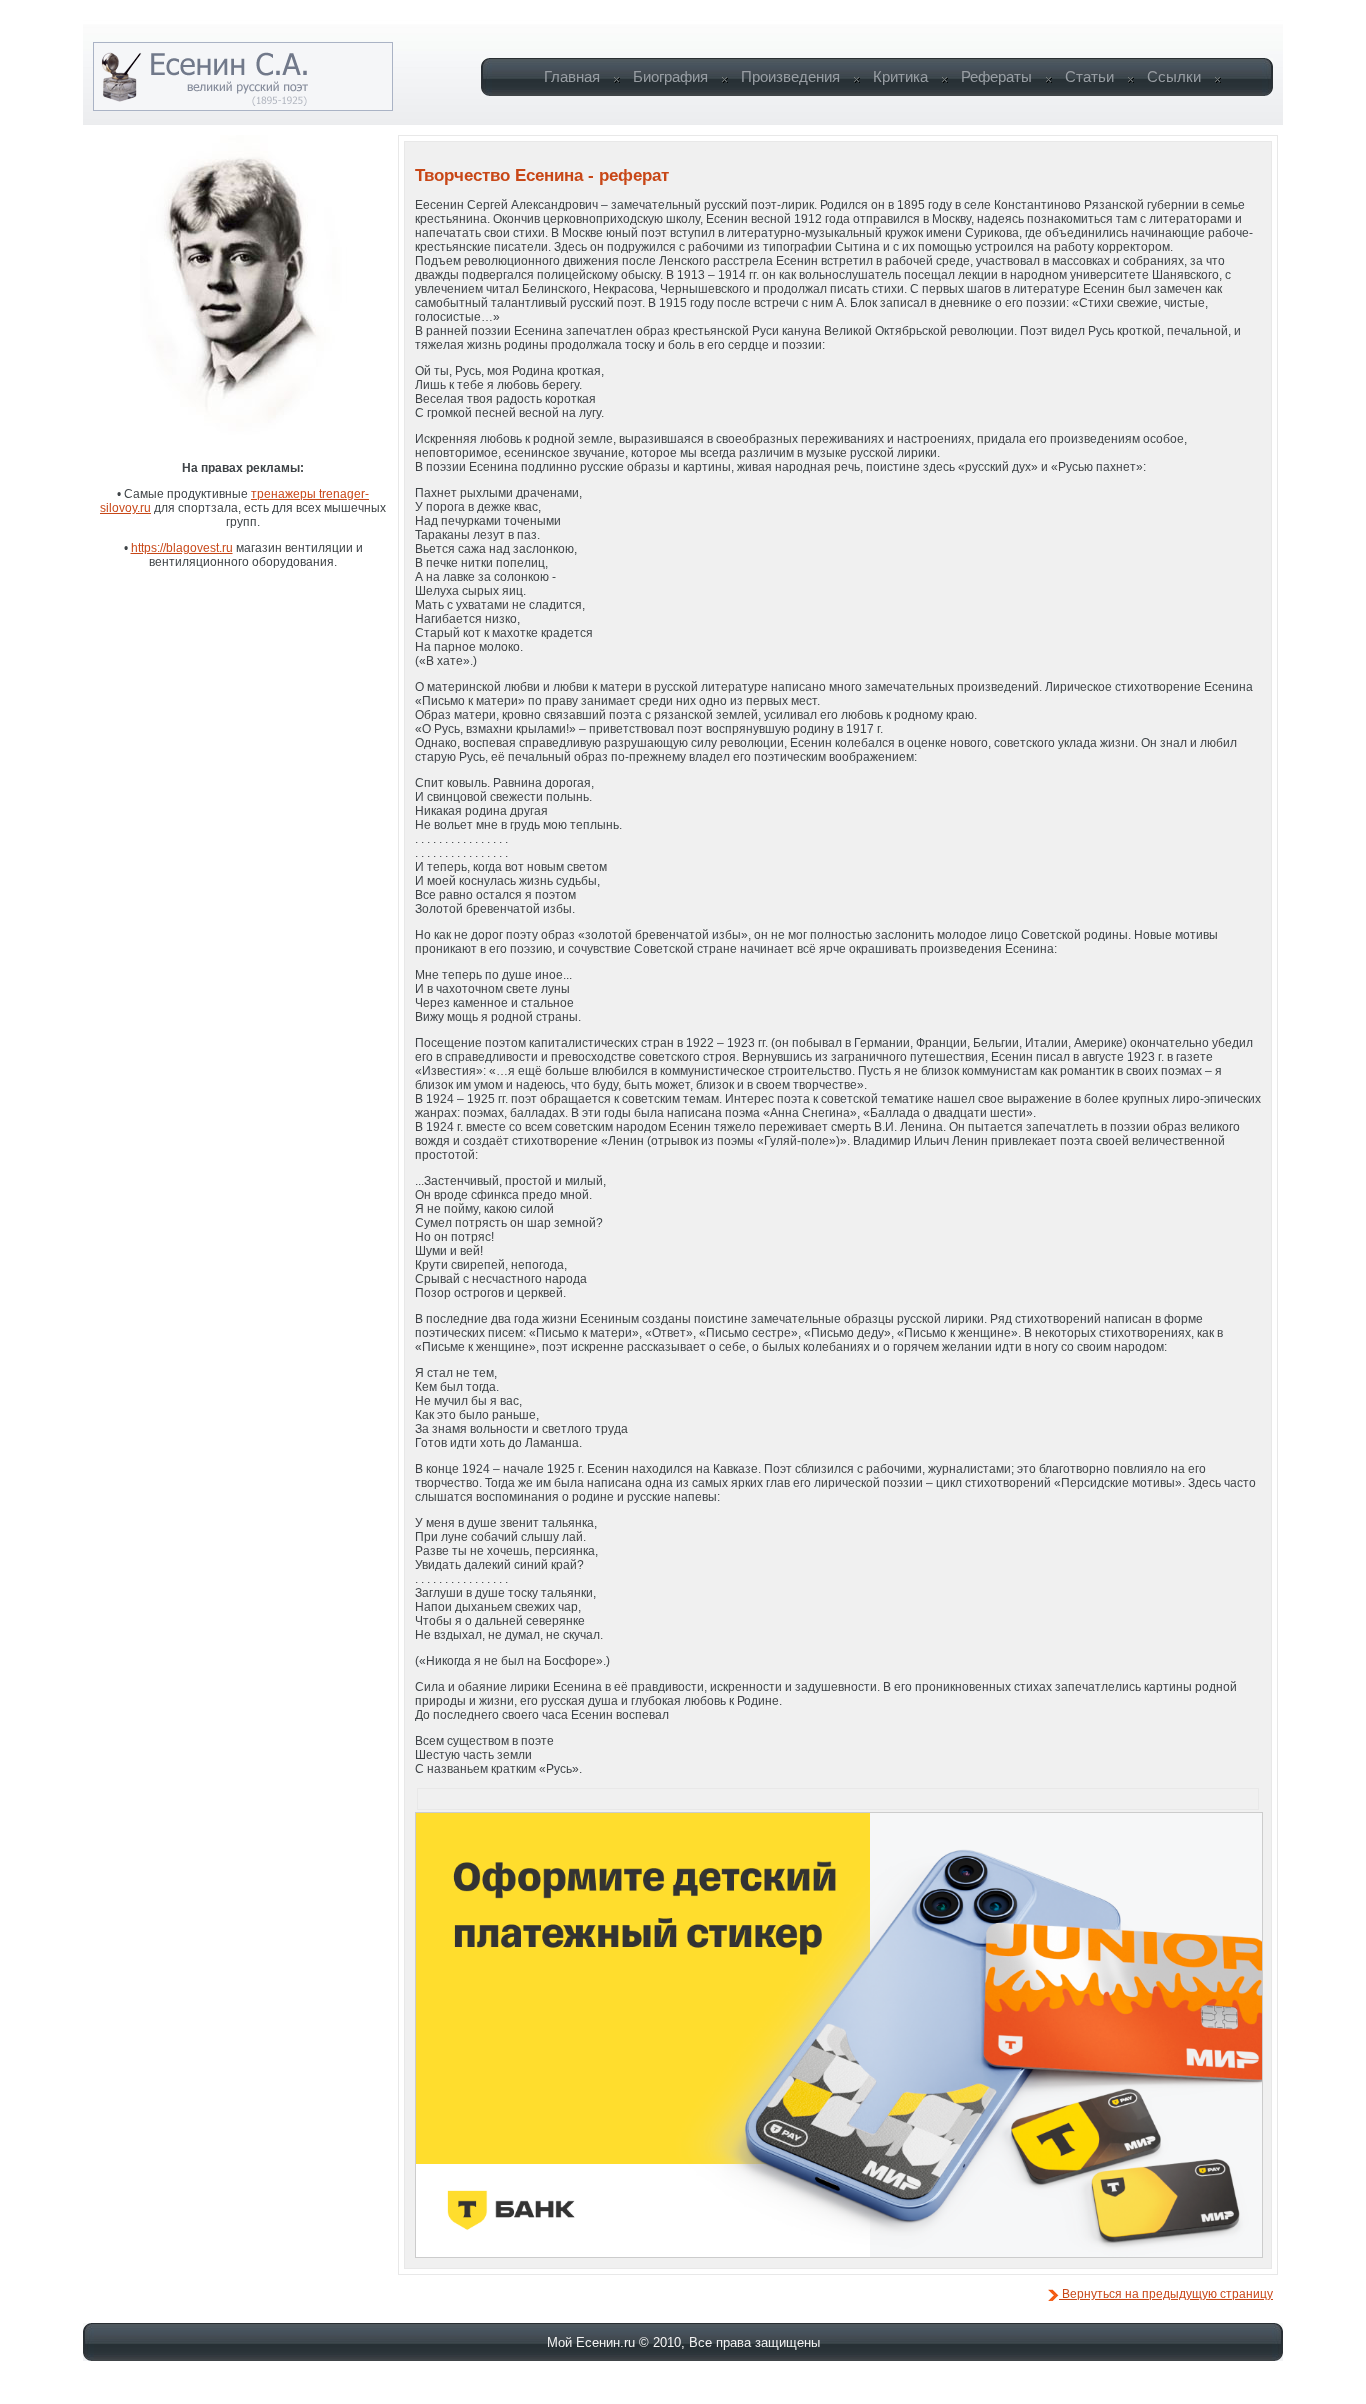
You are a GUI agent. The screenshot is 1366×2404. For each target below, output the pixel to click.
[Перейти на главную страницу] (243, 107)
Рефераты (996, 76)
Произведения (790, 76)
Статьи (1089, 76)
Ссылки (1174, 76)
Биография (670, 76)
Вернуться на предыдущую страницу (1166, 2294)
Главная (572, 76)
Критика (900, 76)
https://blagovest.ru (182, 548)
